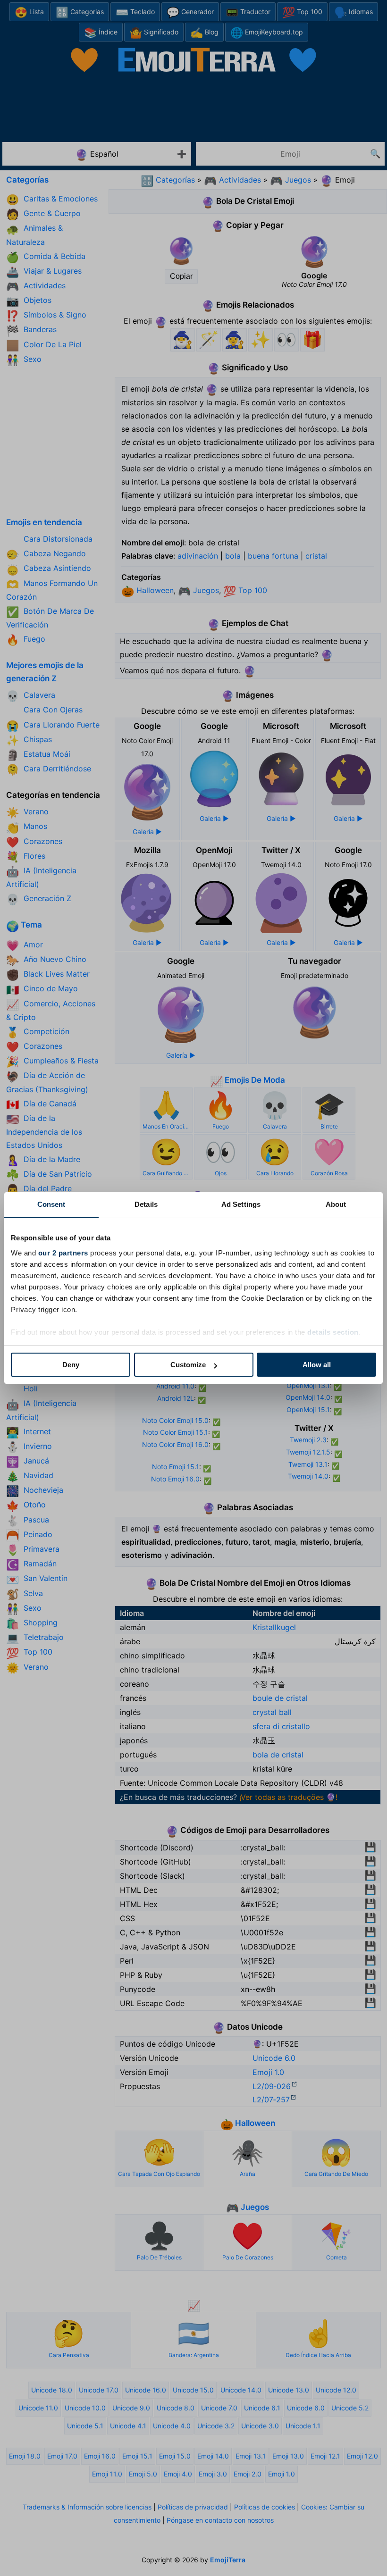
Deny (71, 1365)
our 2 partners (63, 1253)
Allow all (317, 1365)
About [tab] (336, 1204)
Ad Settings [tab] (241, 1204)
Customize (188, 1365)
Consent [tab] (51, 1204)
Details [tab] (146, 1204)
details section (333, 1332)
